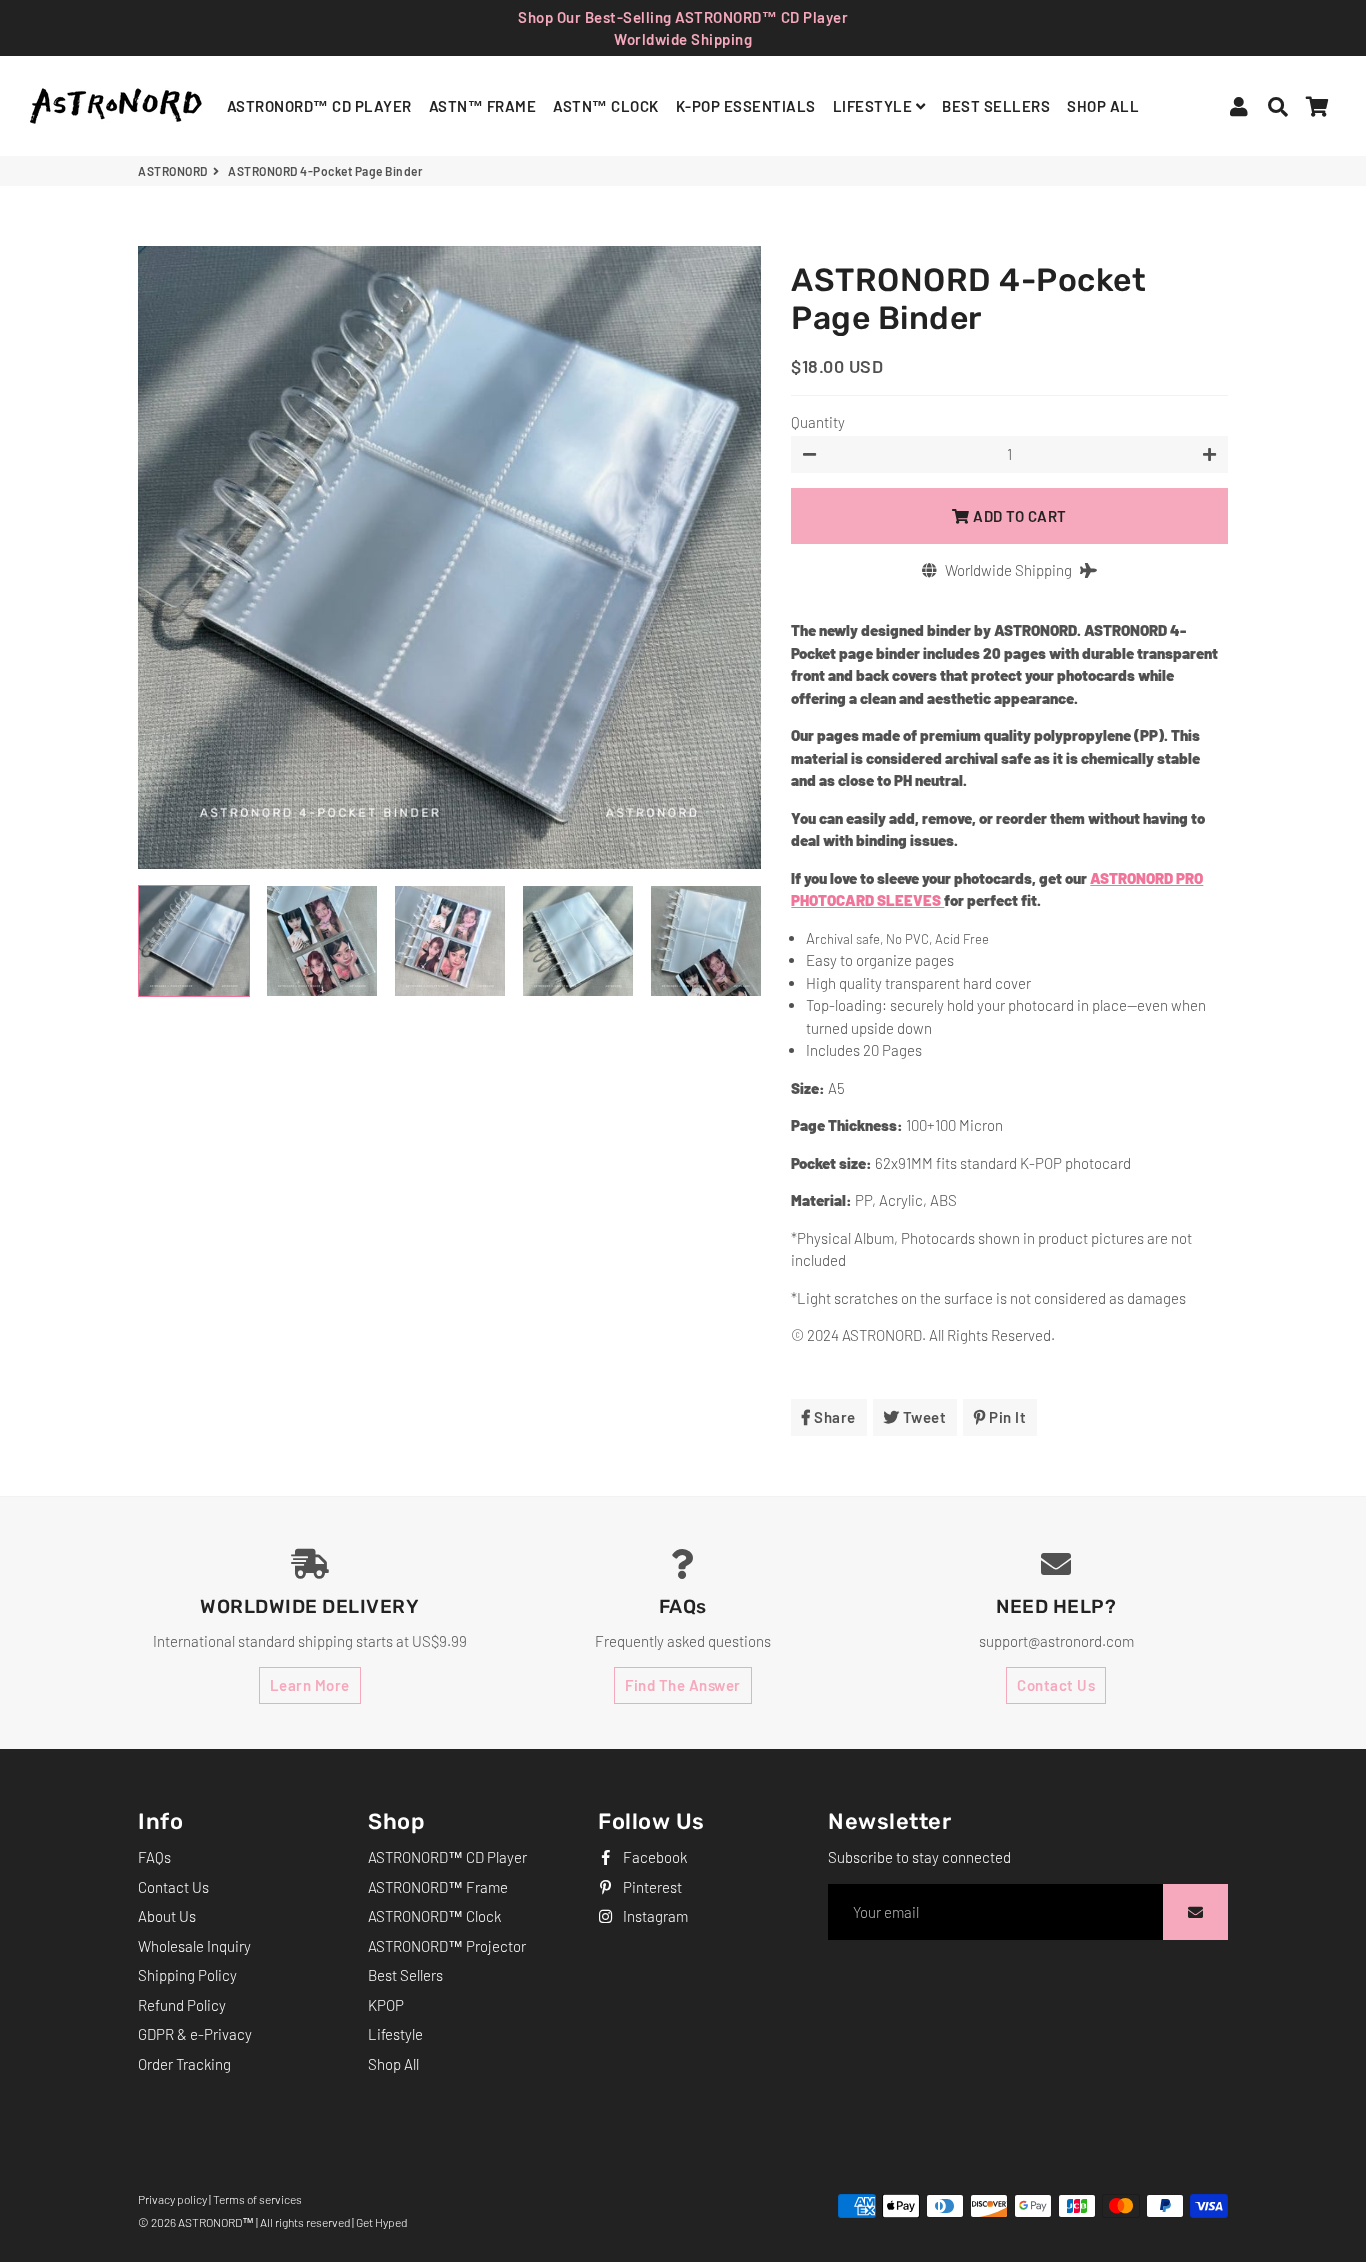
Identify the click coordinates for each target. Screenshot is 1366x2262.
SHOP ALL (1103, 106)
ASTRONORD (173, 171)
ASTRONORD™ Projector (447, 1946)
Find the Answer (683, 1685)
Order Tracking (184, 2064)
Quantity (818, 422)
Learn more (310, 1685)
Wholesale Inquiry (194, 1946)
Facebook (653, 1857)
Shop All (393, 2064)
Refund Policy (182, 2005)
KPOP (386, 2005)
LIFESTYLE (874, 106)
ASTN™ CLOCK (606, 106)
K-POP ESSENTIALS (746, 106)
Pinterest (651, 1887)
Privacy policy (172, 2199)
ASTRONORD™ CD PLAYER (319, 106)
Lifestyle (395, 2034)
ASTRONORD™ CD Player (447, 1857)
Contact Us (1056, 1685)
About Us (167, 1916)
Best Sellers (405, 1975)
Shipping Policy (187, 1975)
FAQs (154, 1857)
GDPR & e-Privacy (195, 2034)
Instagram (654, 1916)
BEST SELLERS (996, 106)
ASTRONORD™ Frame (438, 1887)
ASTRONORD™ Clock (434, 1916)
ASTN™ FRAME (483, 106)
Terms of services (257, 2199)
